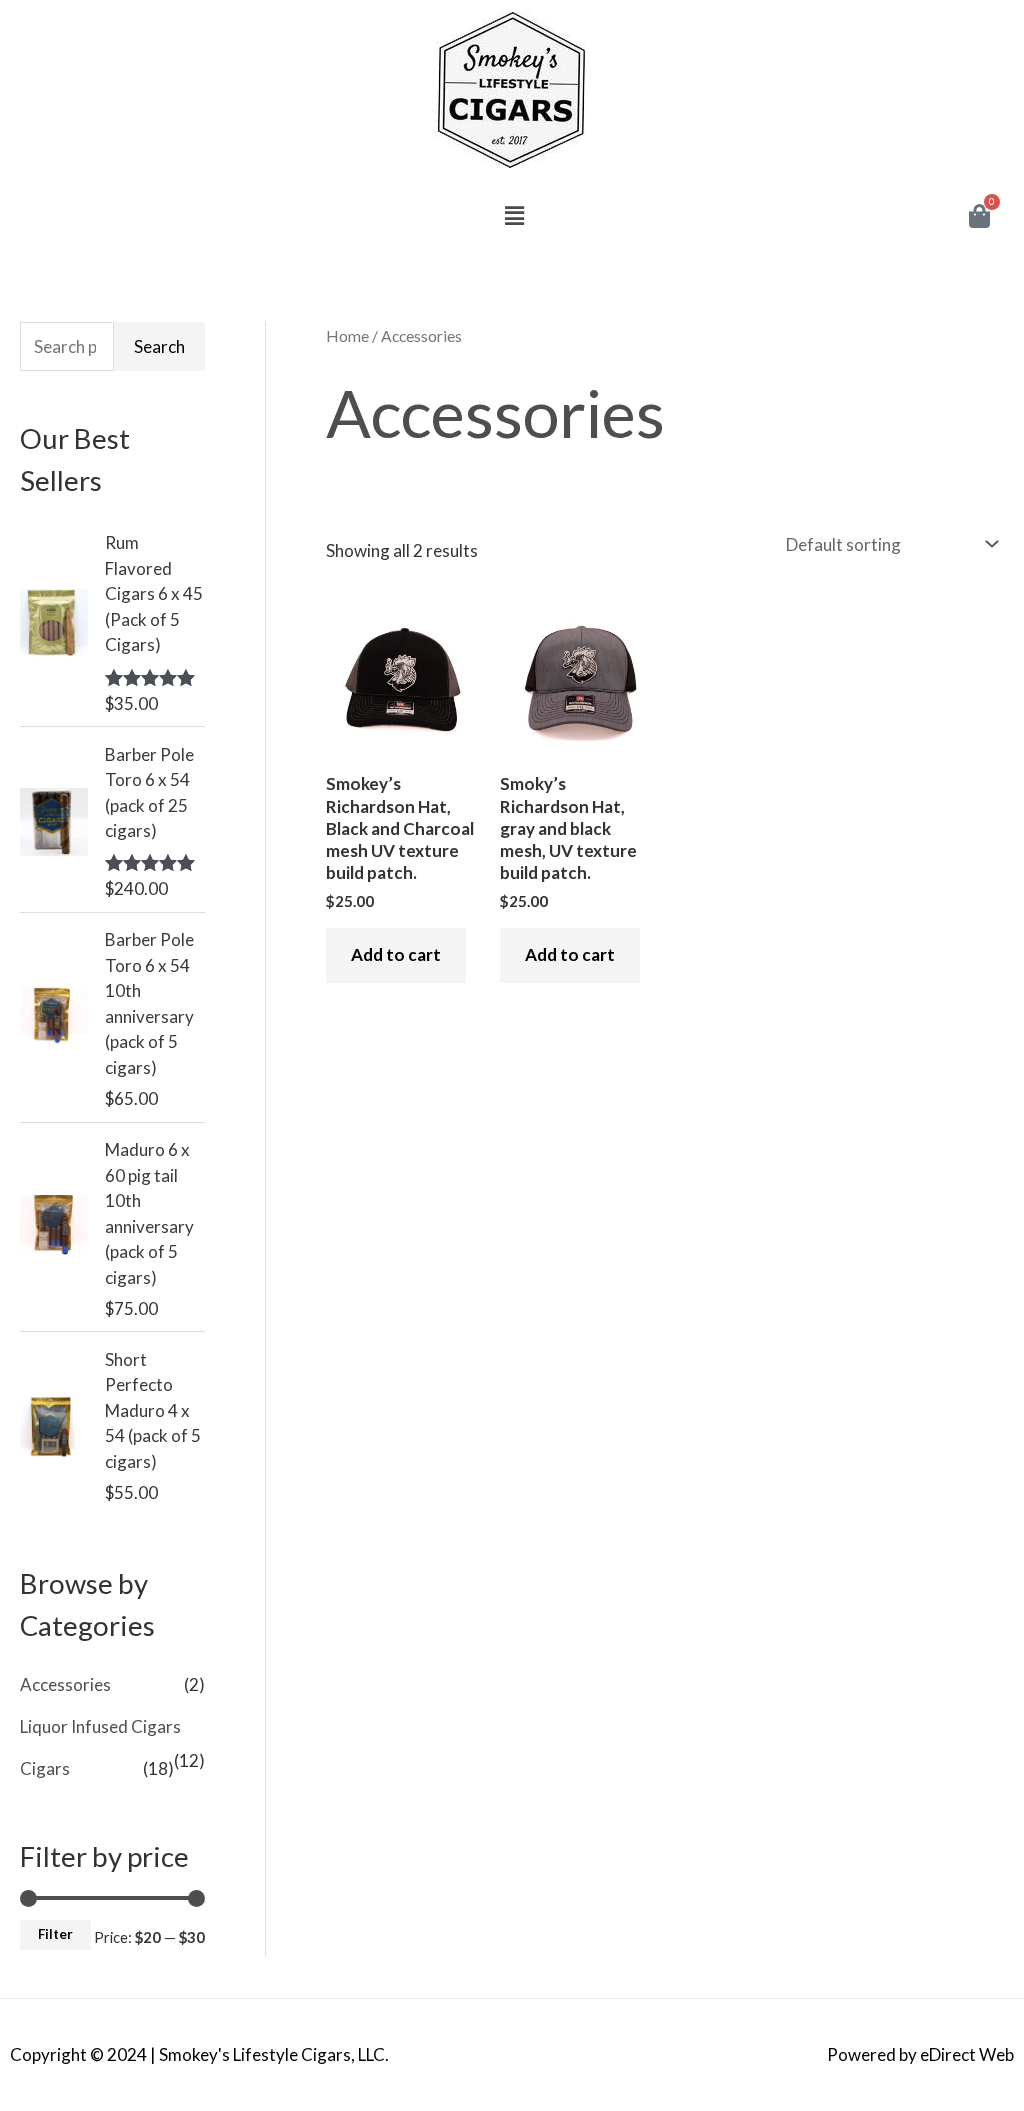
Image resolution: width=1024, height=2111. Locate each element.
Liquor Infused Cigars (100, 1726)
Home (347, 336)
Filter (55, 1934)
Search (159, 346)
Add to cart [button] (396, 954)
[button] (515, 215)
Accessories (65, 1684)
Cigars (45, 1768)
